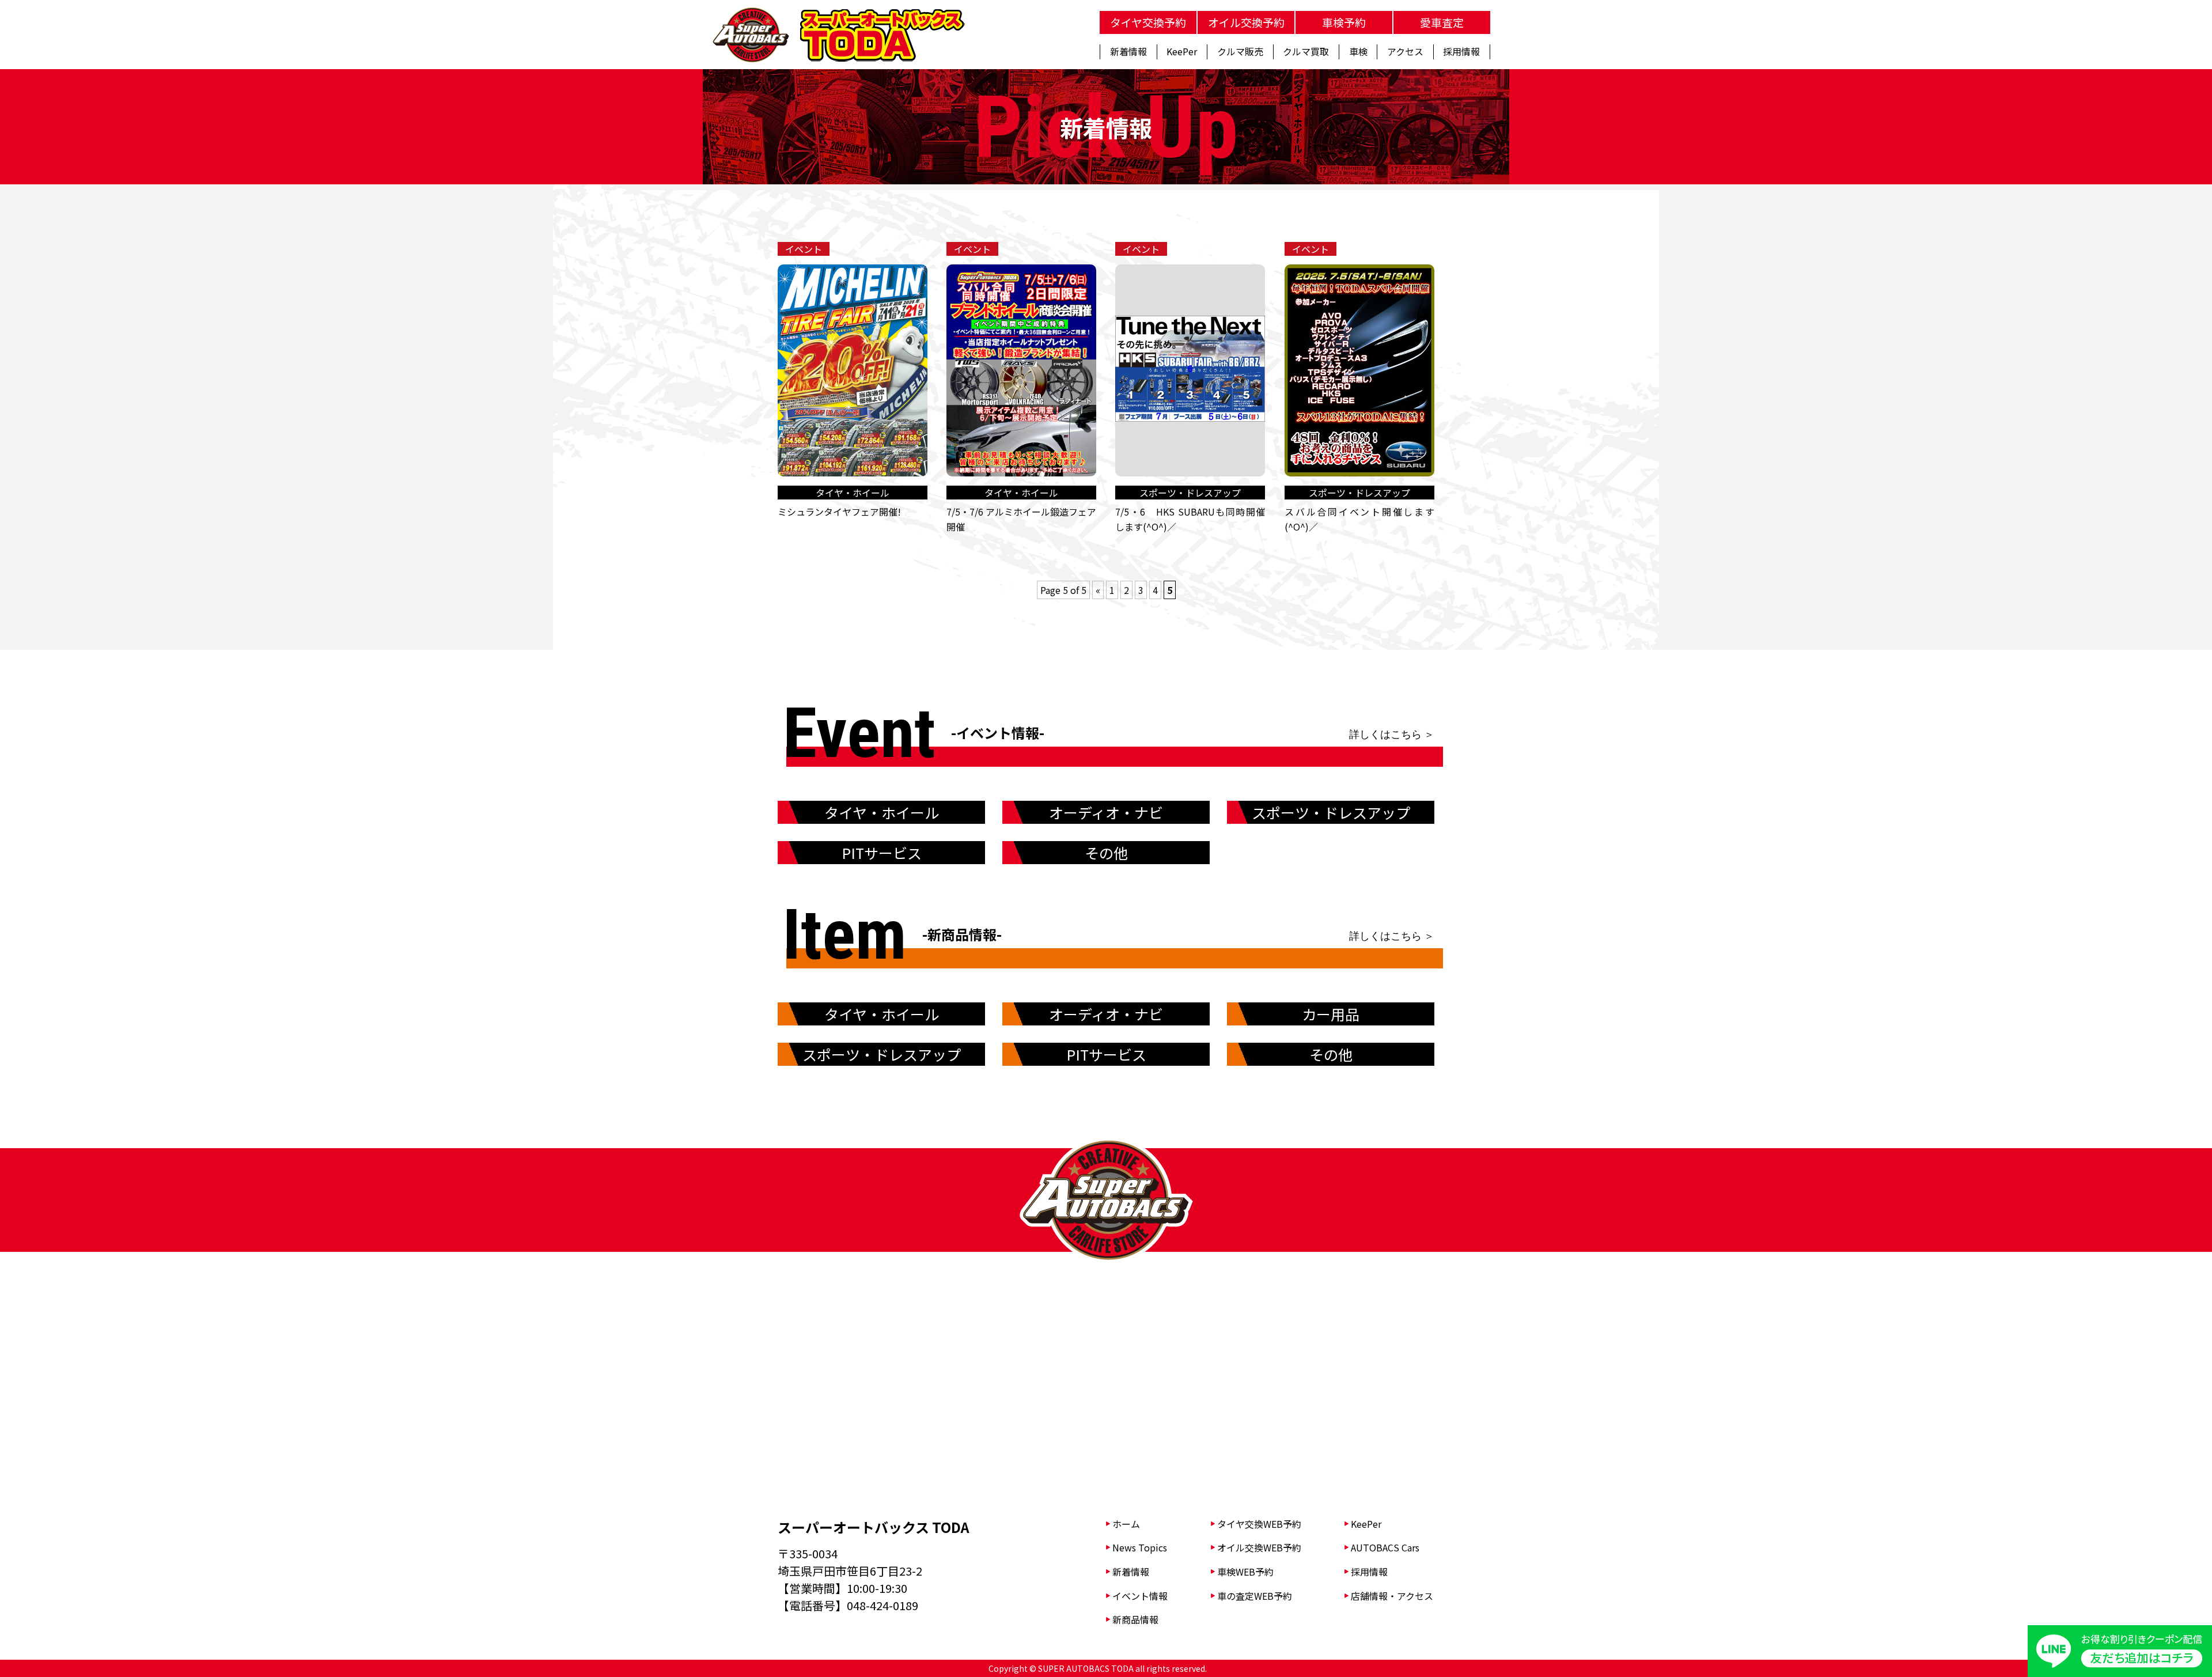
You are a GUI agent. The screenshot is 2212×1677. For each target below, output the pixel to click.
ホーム (1126, 1524)
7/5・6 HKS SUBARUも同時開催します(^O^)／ (1190, 519)
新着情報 (1131, 1572)
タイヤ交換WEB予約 (1259, 1524)
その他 (1106, 853)
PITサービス (882, 853)
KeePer (1366, 1524)
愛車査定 (1442, 22)
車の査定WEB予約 (1255, 1596)
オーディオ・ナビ (1106, 812)
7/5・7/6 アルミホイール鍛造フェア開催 (1021, 519)
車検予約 (1344, 22)
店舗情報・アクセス (1392, 1596)
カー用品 (1331, 1014)
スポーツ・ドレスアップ (1331, 812)
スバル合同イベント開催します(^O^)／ (1359, 519)
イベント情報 (1140, 1596)
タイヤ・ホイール (882, 812)
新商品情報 (1135, 1619)
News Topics (1140, 1547)
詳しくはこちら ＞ (1392, 734)
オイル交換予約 (1246, 22)
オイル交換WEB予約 (1259, 1547)
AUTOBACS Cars (1385, 1547)
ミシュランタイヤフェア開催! (839, 512)
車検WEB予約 (1245, 1572)
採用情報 (1369, 1572)
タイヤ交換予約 (1148, 22)
